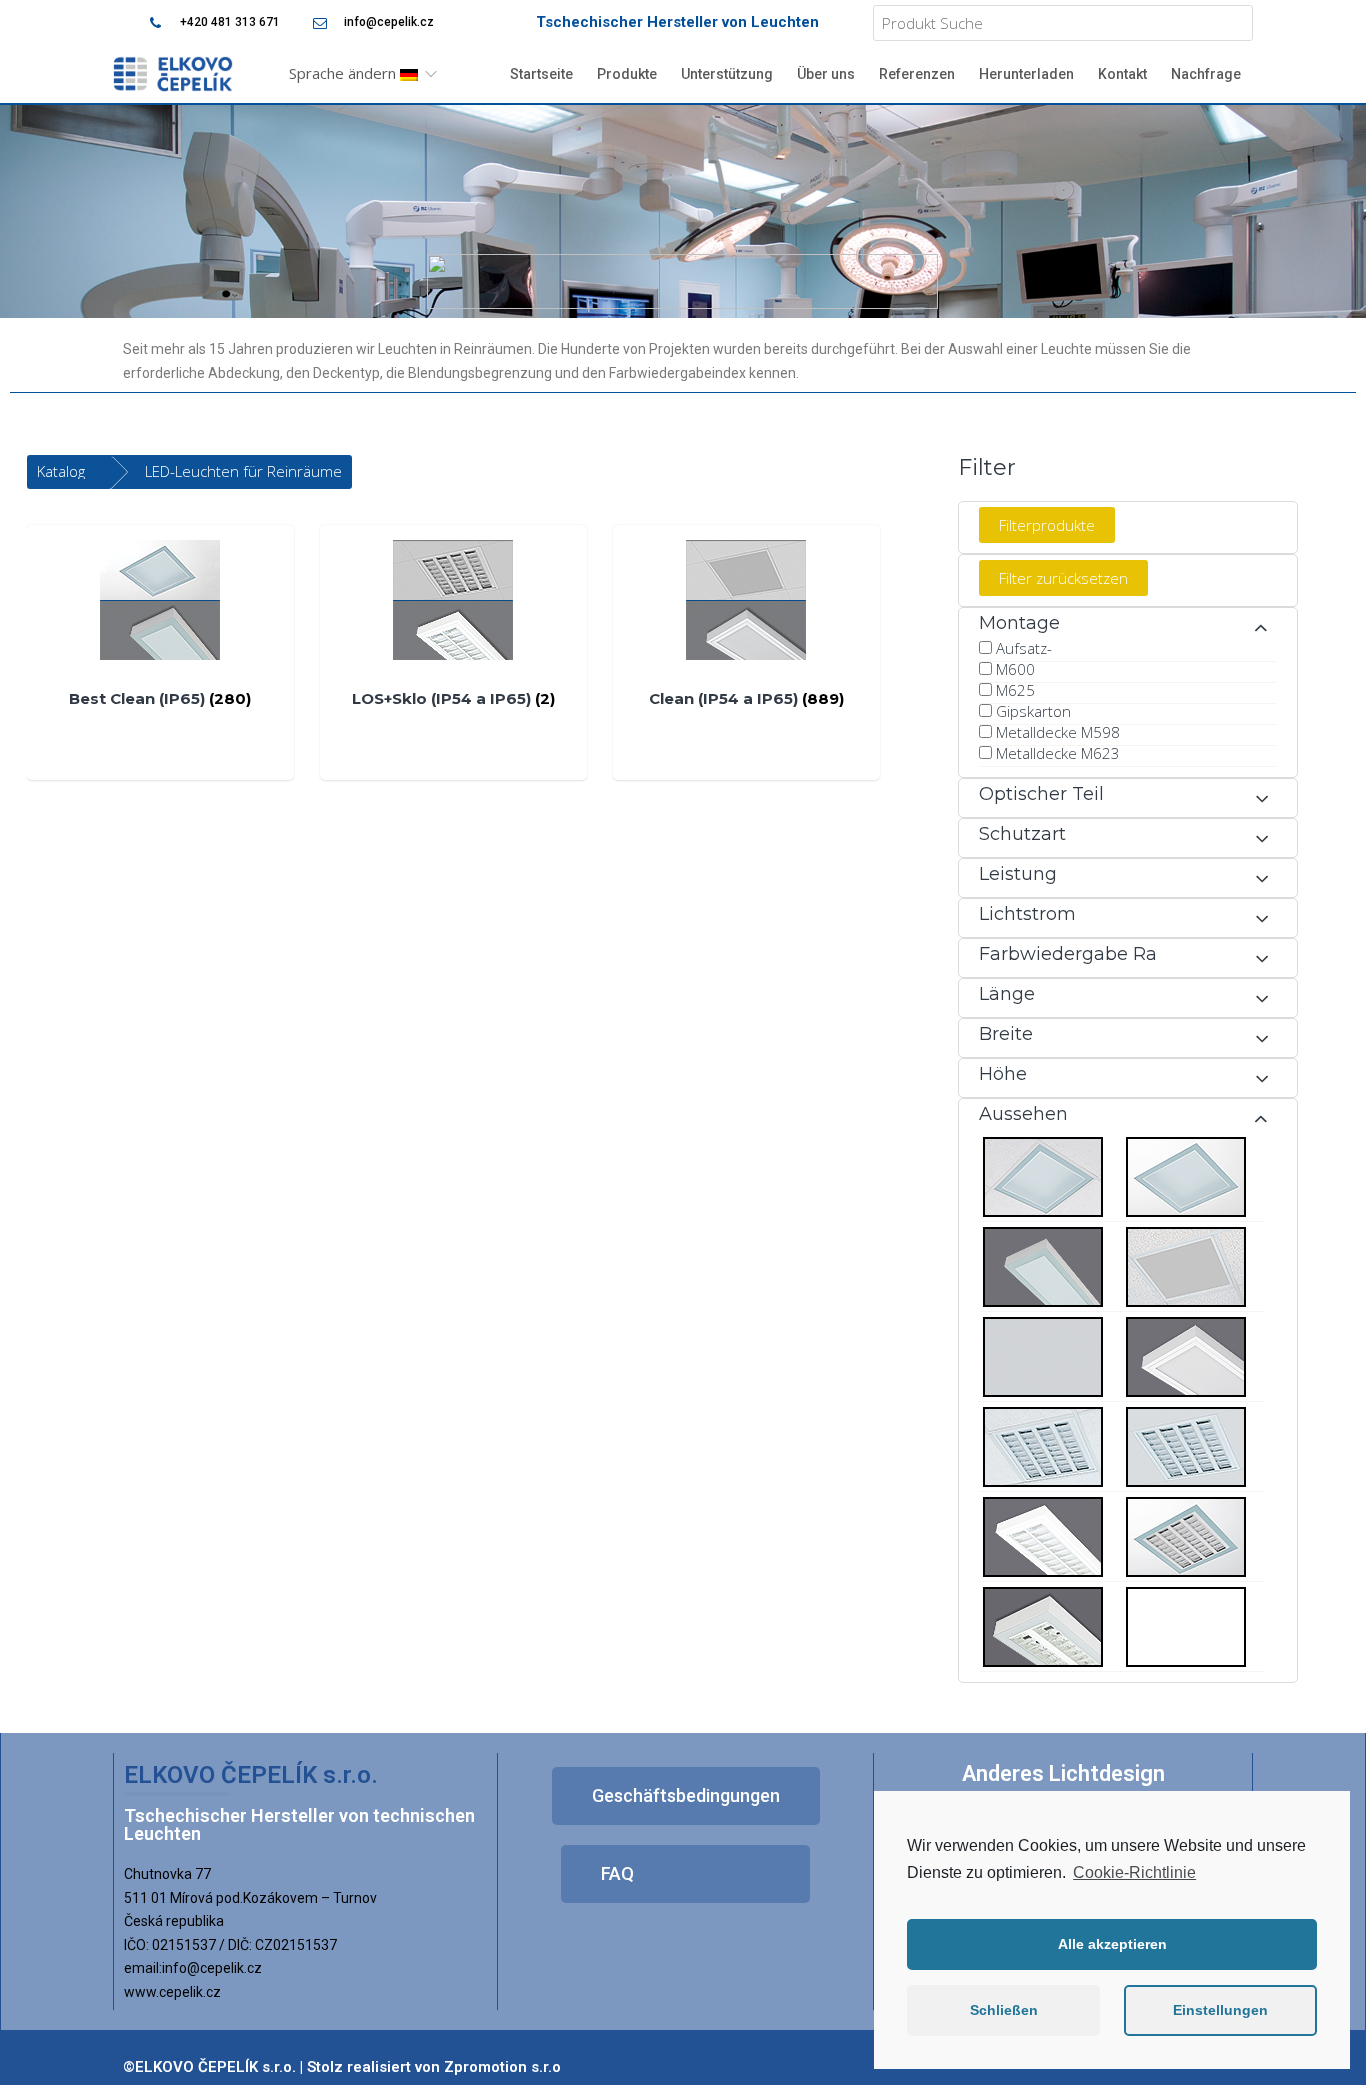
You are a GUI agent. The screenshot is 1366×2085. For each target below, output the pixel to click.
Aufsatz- (1024, 648)
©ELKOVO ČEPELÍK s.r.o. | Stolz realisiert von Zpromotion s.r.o (342, 2067)
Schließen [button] (1004, 2010)
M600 (1015, 669)
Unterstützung (727, 74)
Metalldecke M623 (1058, 753)
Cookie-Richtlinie (1134, 1872)
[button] (686, 1796)
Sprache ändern (344, 73)
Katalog (61, 471)
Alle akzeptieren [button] (1112, 1944)
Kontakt (1122, 74)
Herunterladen (1026, 74)
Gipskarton (1033, 711)
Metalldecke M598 (1058, 732)
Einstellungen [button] (1220, 2010)
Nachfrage (1206, 74)
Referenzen (917, 74)
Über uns (826, 74)
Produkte (627, 74)
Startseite (541, 74)
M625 (1015, 690)
